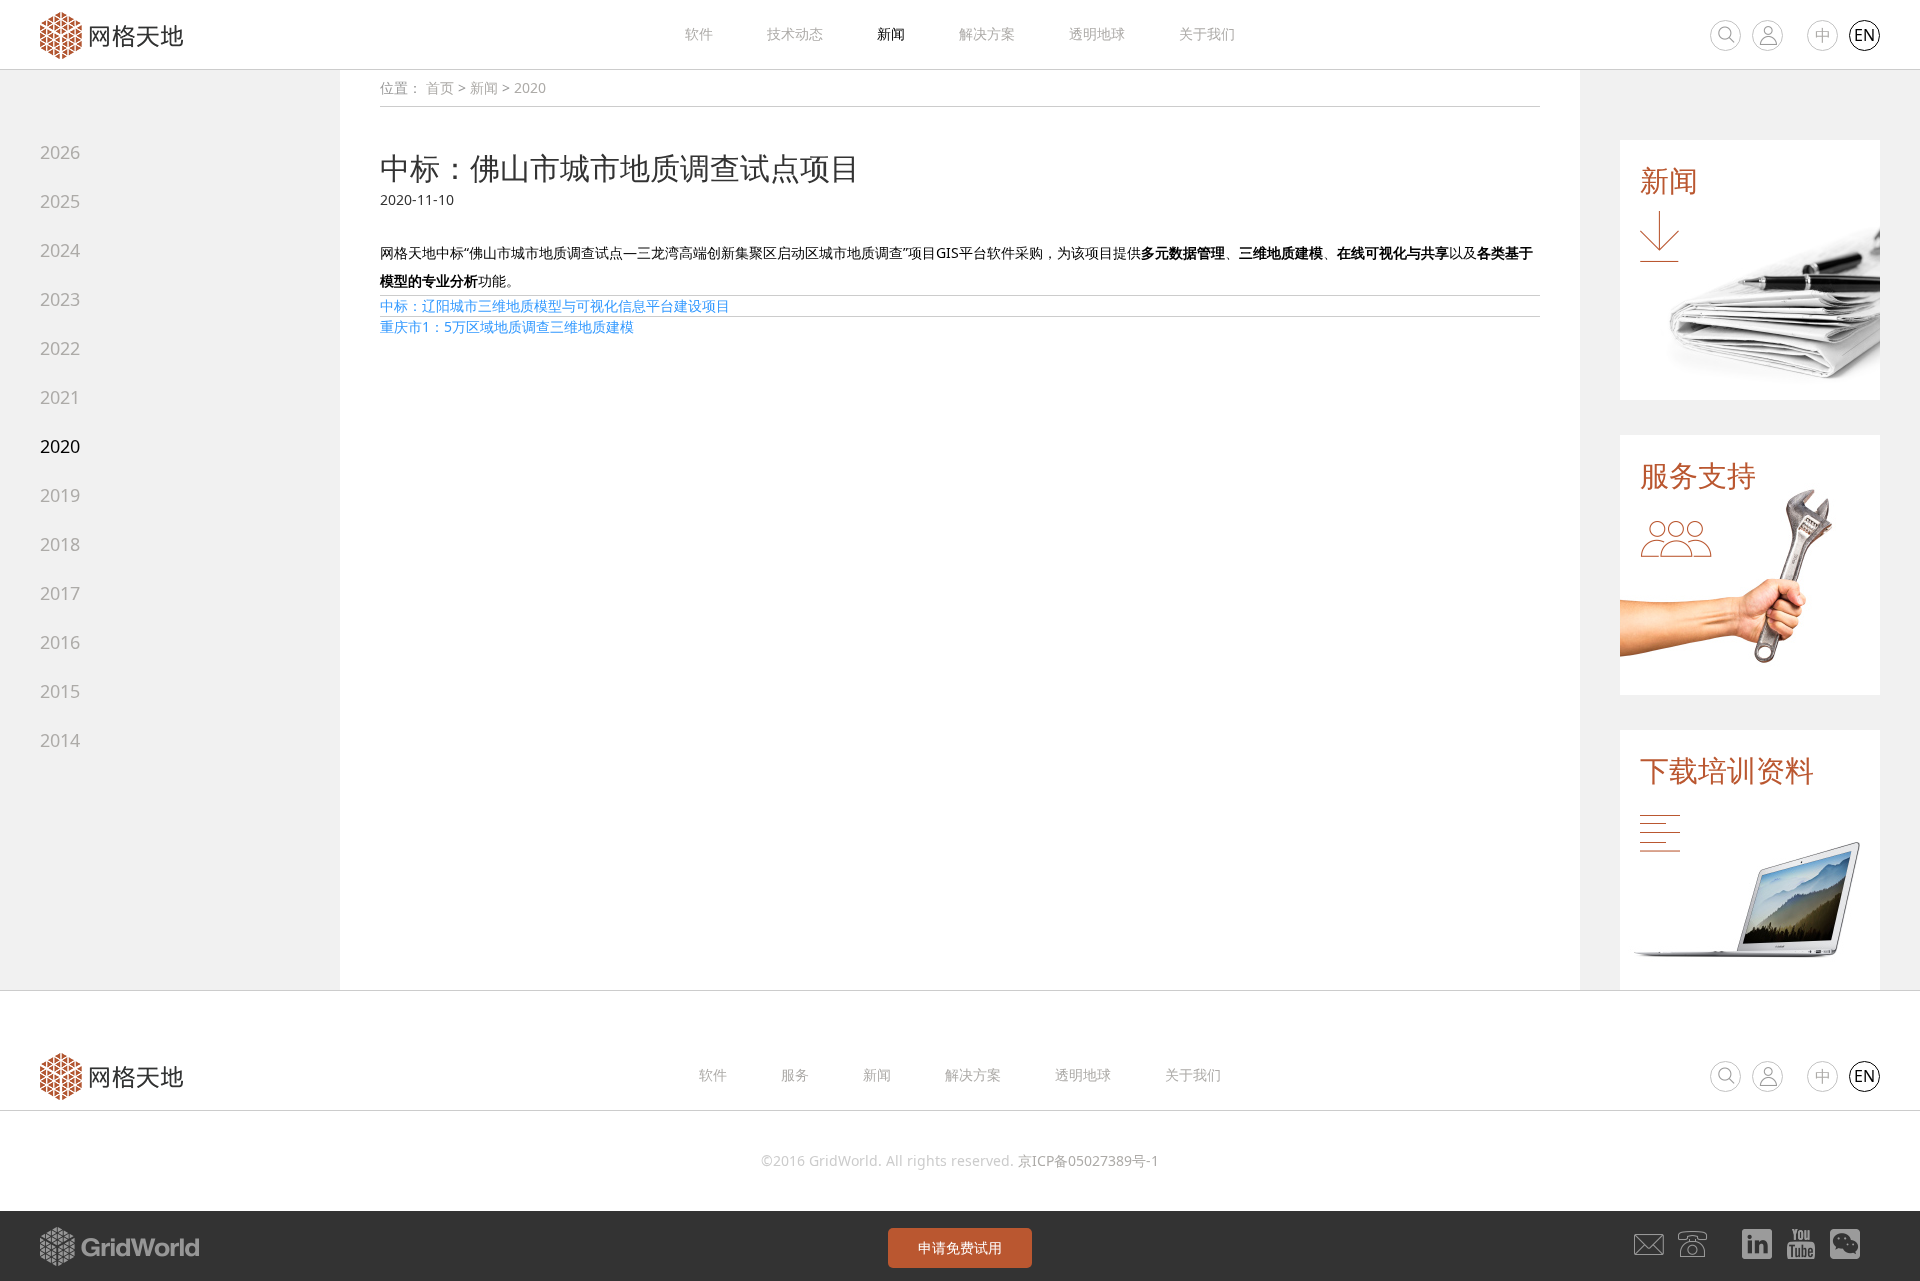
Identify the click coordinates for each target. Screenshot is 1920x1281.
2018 (60, 544)
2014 (60, 740)
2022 (60, 348)
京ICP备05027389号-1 (1088, 1160)
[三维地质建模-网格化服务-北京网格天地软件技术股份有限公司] (111, 33)
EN (1864, 35)
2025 (60, 201)
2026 (60, 152)
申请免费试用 (960, 1247)
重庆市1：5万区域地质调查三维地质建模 (507, 326)
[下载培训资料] (1750, 858)
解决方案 (987, 33)
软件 (699, 33)
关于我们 (1207, 33)
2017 (60, 593)
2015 (60, 691)
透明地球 (1097, 33)
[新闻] (1750, 268)
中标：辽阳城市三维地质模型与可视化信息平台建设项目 (555, 305)
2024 (60, 250)
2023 (60, 299)
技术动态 (795, 33)
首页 (440, 87)
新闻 (891, 33)
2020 (60, 446)
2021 (60, 397)
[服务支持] (1750, 563)
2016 (60, 642)
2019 (60, 495)
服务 (795, 1074)
